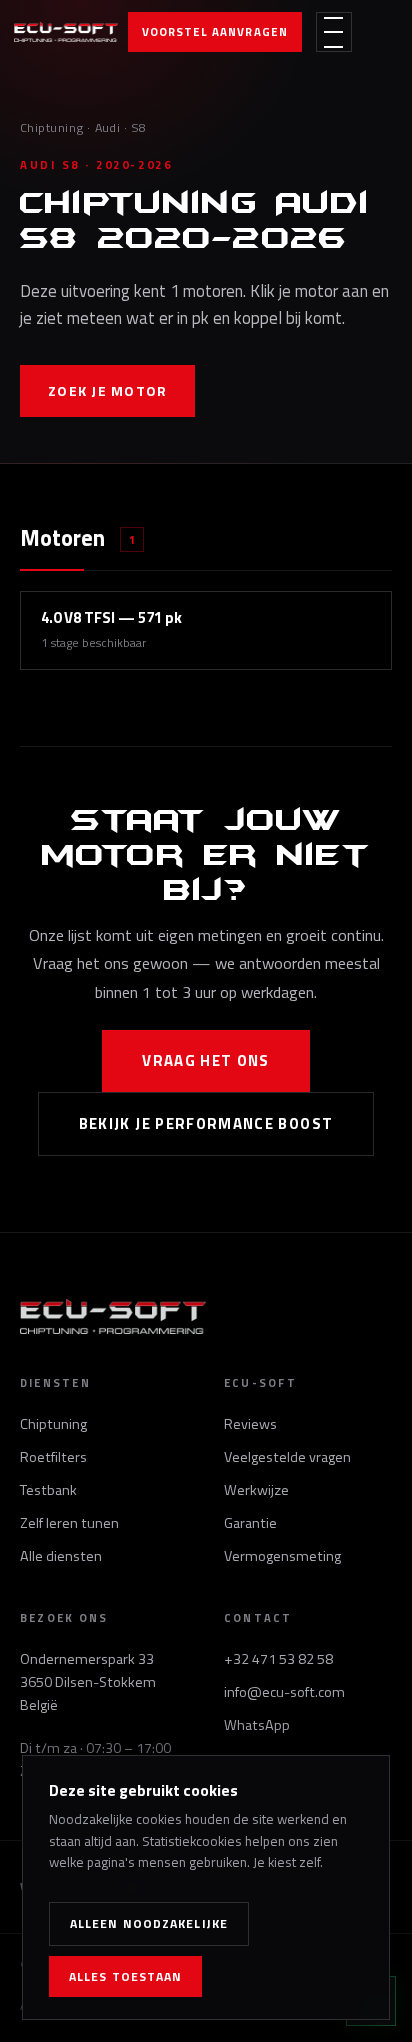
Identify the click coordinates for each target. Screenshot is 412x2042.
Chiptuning (52, 127)
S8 (139, 127)
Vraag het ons (206, 1060)
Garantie (250, 1523)
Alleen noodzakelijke (149, 1923)
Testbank (48, 1490)
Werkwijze (256, 1490)
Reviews (250, 1424)
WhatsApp (257, 1725)
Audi (108, 127)
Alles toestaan (125, 1976)
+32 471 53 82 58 (278, 1659)
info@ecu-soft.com (284, 1692)
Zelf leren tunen (69, 1523)
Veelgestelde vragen (287, 1457)
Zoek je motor (107, 390)
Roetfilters (53, 1457)
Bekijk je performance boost (206, 1123)
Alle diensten (61, 1556)
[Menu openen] (334, 32)
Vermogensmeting (282, 1556)
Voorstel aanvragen (215, 31)
